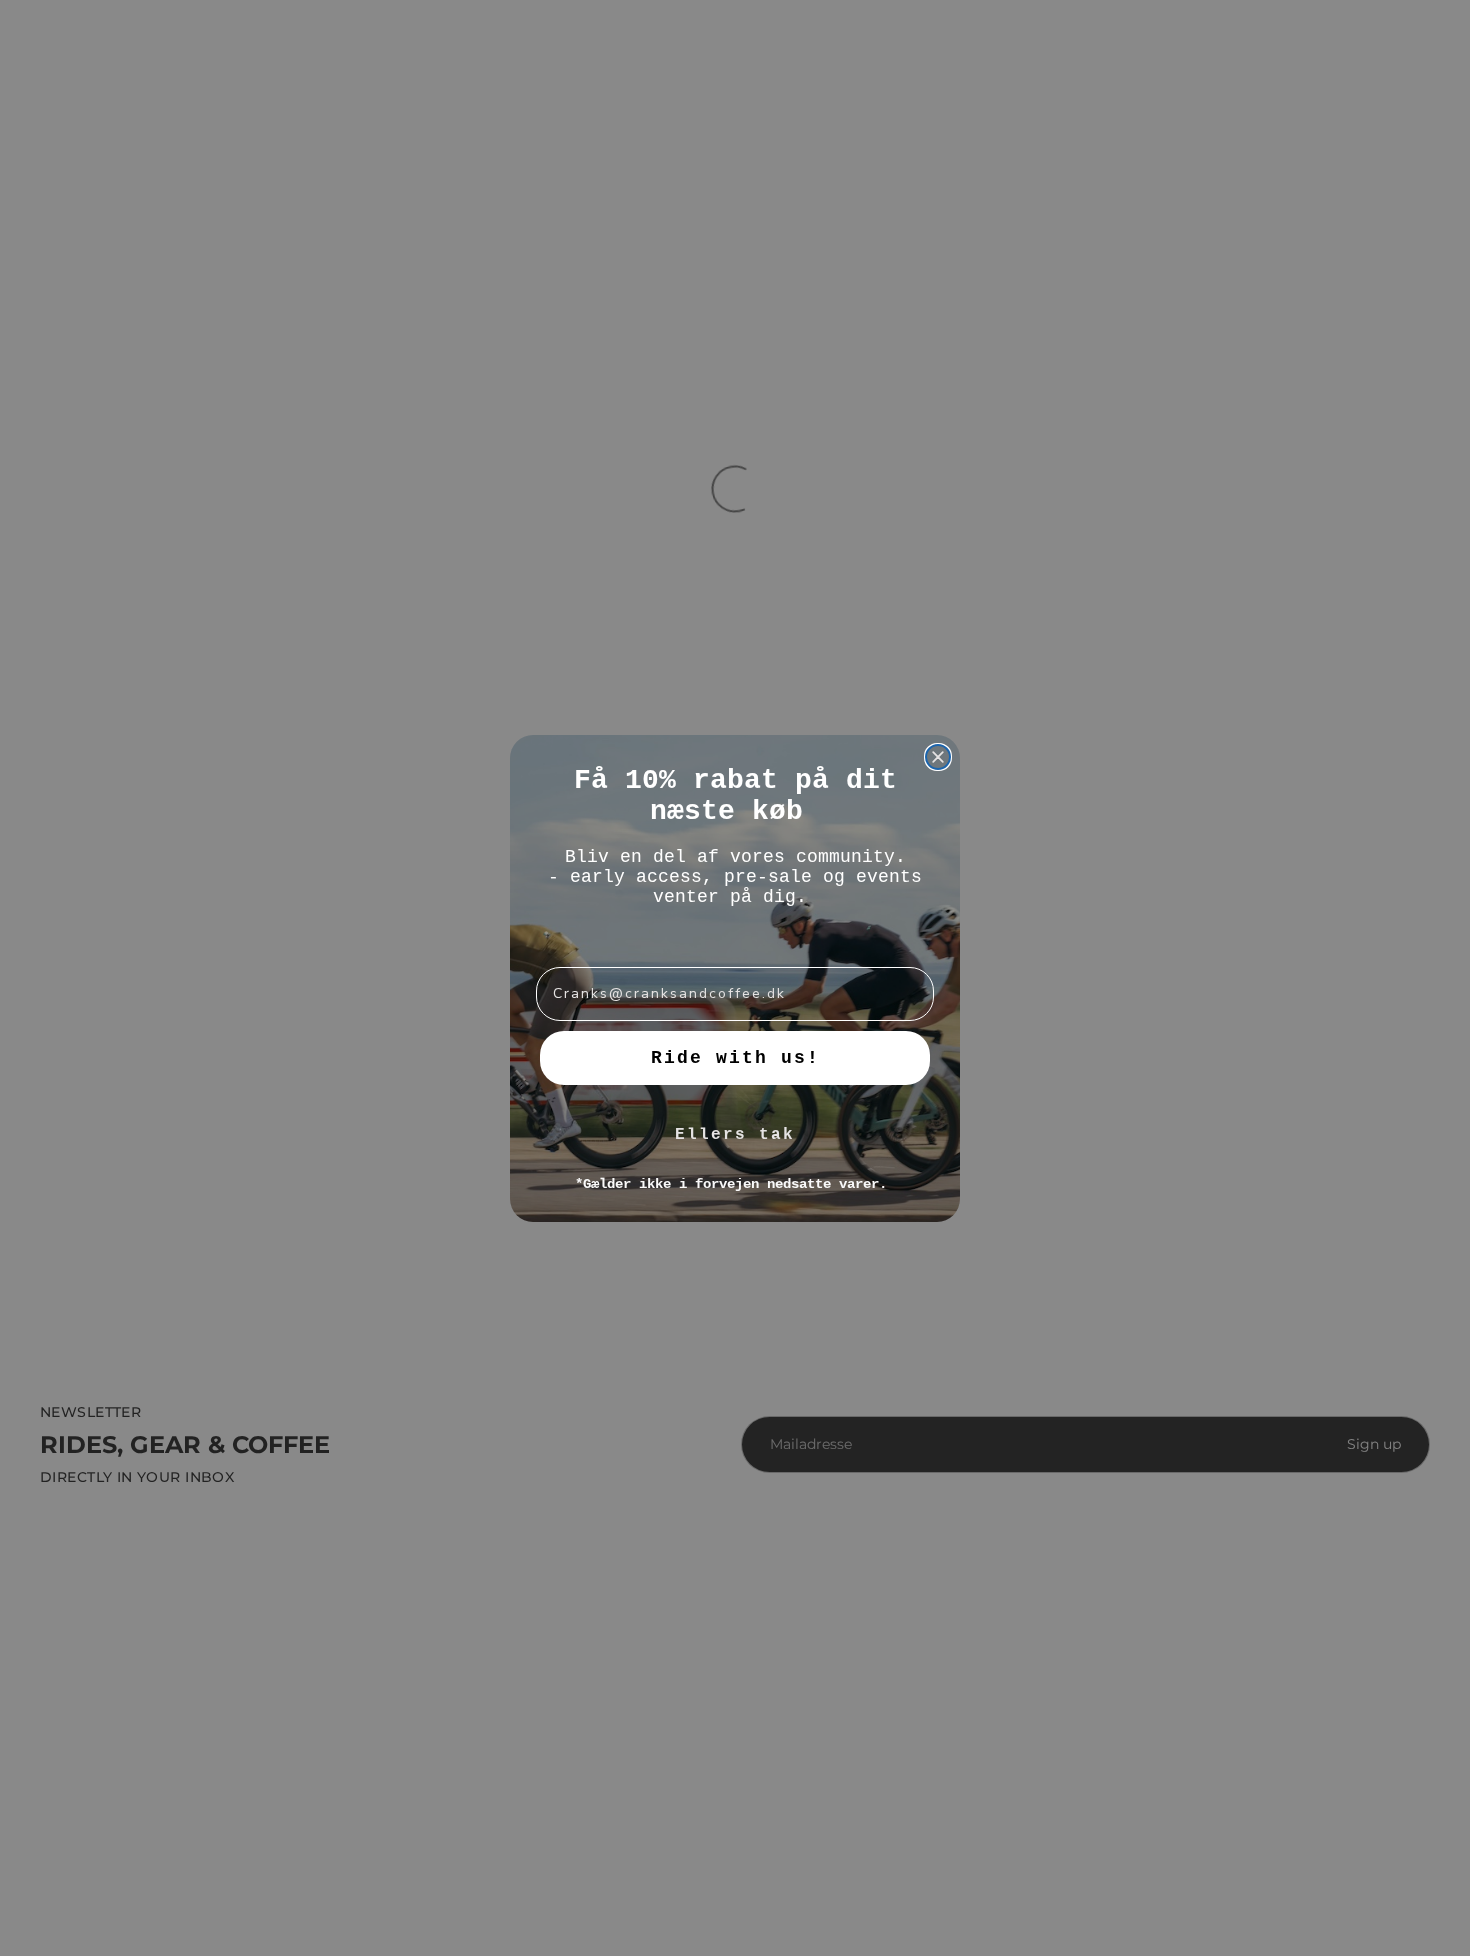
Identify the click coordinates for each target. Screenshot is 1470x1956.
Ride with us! (735, 1058)
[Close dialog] (938, 757)
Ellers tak (735, 1135)
